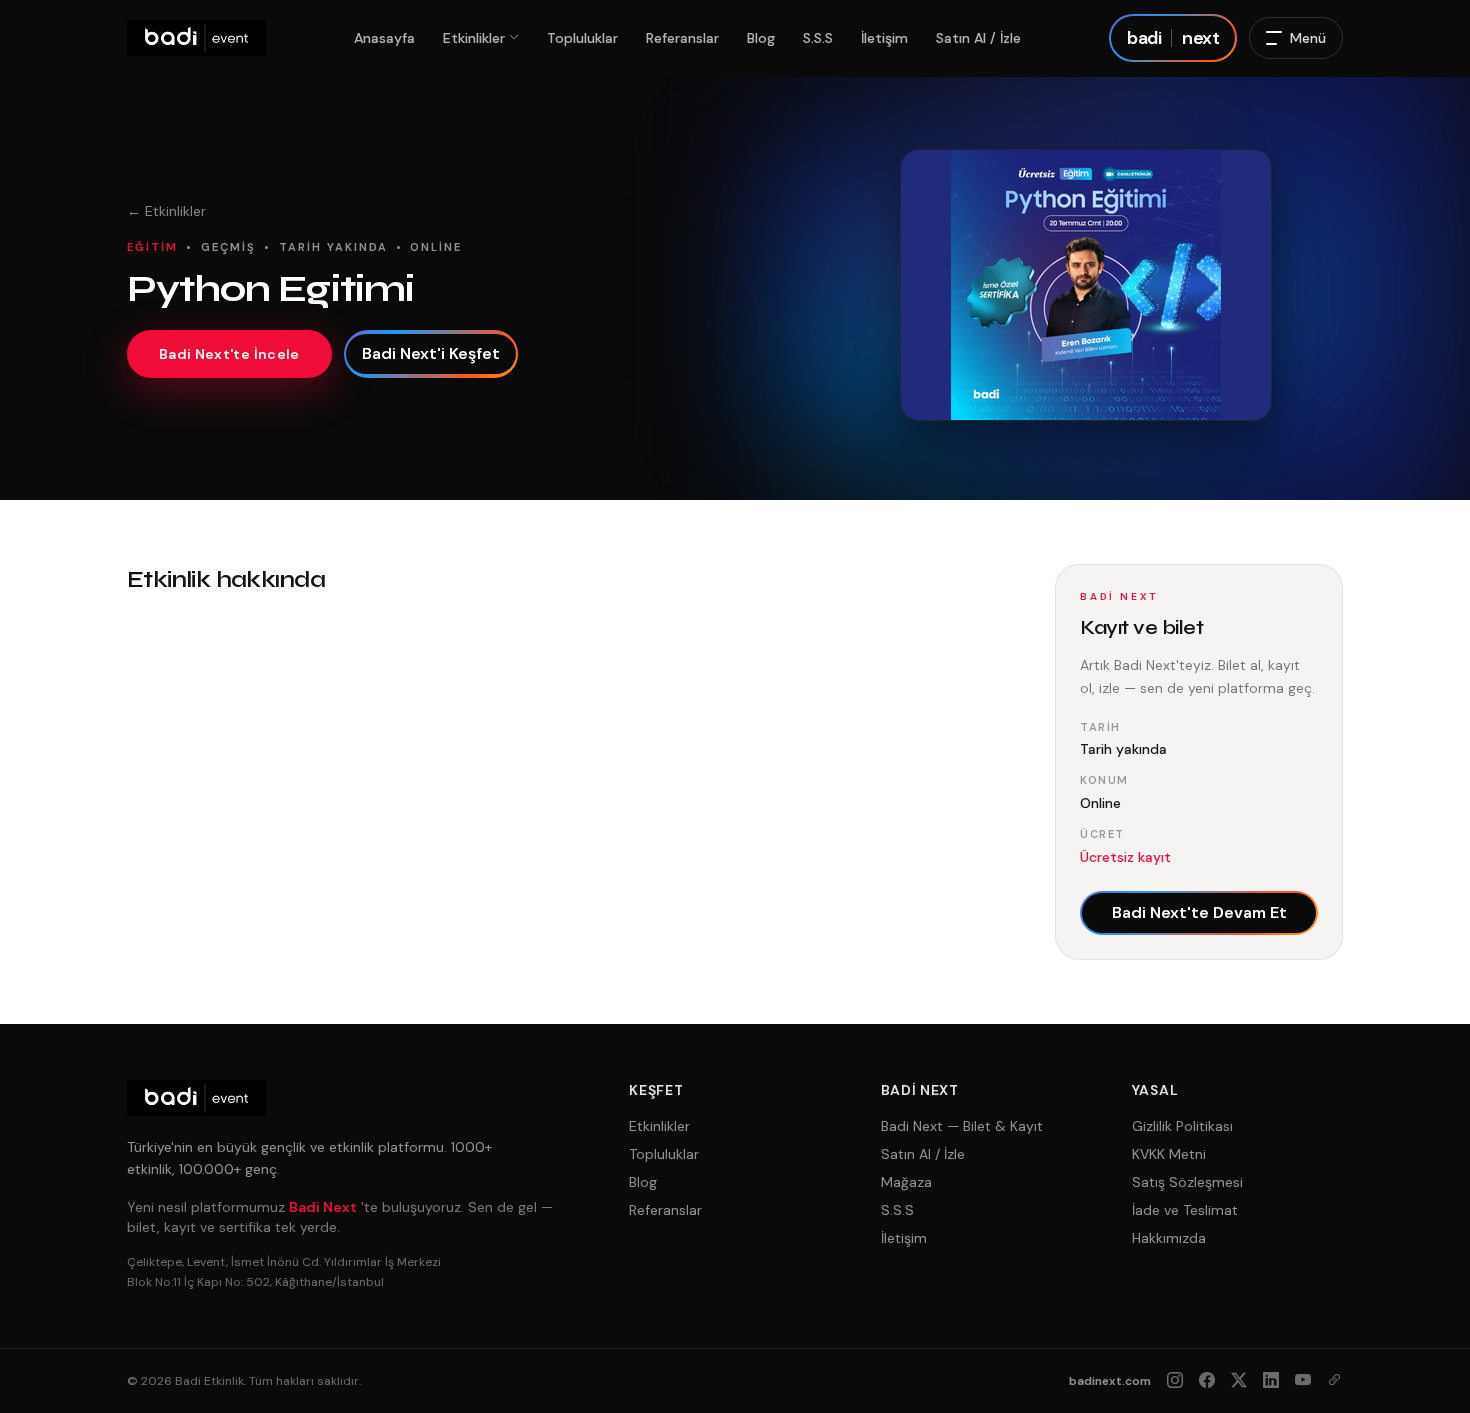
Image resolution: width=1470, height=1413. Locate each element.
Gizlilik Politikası (1182, 1126)
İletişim (884, 38)
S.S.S (818, 38)
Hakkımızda (1169, 1238)
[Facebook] (1207, 1381)
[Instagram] (1175, 1381)
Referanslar (682, 38)
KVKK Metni (1169, 1154)
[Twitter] (1239, 1381)
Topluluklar (582, 38)
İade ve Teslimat (1185, 1210)
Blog (761, 38)
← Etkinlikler (166, 211)
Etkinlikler (474, 38)
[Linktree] (1335, 1381)
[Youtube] (1303, 1381)
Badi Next (323, 1207)
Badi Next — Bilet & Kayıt (962, 1126)
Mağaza (906, 1182)
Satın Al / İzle (978, 38)
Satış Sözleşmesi (1187, 1182)
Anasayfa (384, 38)
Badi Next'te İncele (229, 354)
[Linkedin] (1271, 1381)
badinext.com (1110, 1381)
